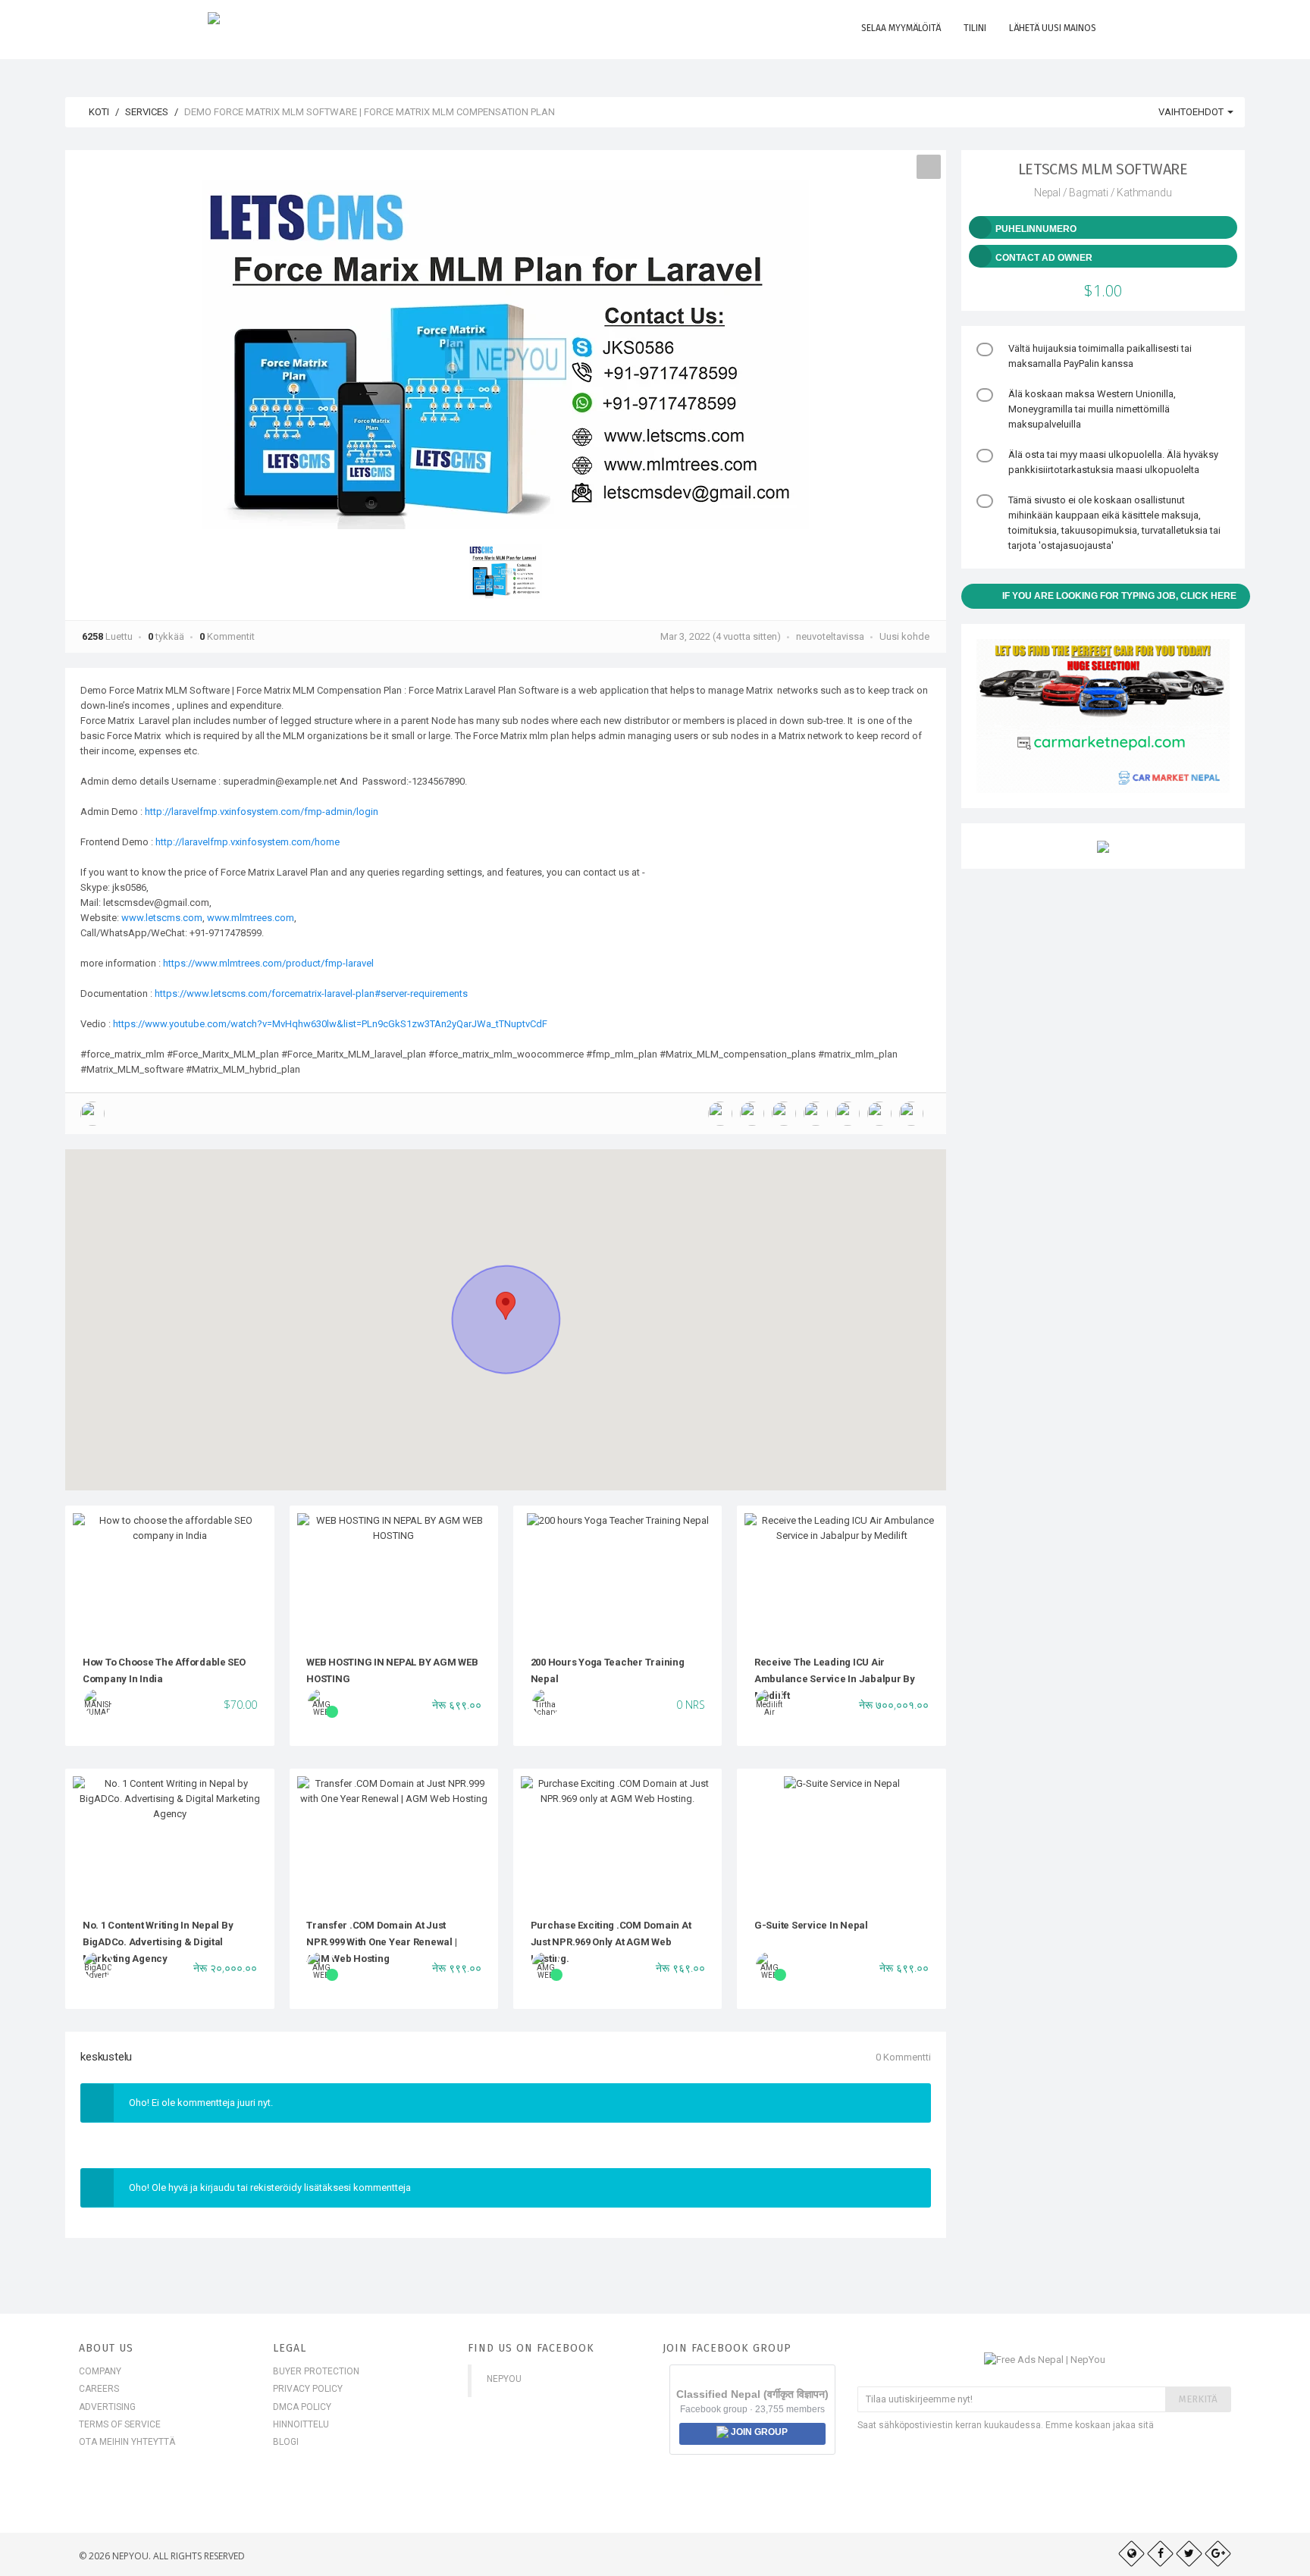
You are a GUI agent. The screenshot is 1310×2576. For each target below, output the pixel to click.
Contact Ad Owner (1044, 258)
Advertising (107, 2407)
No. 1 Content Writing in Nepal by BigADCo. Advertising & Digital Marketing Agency (158, 1942)
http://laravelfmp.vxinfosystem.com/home (248, 842)
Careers (99, 2389)
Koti (98, 112)
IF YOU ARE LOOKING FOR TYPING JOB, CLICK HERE (1119, 596)
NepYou (504, 2379)
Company (100, 2371)
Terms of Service (120, 2424)
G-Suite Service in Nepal (811, 1925)
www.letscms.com (162, 918)
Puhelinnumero (1036, 229)
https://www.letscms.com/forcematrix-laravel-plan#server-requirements (311, 993)
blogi (286, 2442)
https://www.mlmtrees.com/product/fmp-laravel (268, 963)
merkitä (1198, 2399)
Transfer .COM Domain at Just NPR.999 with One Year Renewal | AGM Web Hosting (381, 1942)
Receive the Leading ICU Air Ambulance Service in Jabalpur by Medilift (835, 1679)
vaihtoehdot (1192, 112)
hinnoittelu (301, 2424)
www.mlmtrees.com (251, 918)
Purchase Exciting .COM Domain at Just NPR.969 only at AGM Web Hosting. (611, 1942)
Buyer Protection (316, 2371)
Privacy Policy (308, 2389)
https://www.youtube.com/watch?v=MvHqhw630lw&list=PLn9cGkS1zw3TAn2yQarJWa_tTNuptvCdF (330, 1024)
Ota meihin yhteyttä (127, 2442)
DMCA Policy (302, 2407)
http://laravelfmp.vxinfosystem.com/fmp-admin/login (262, 812)
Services (147, 112)
